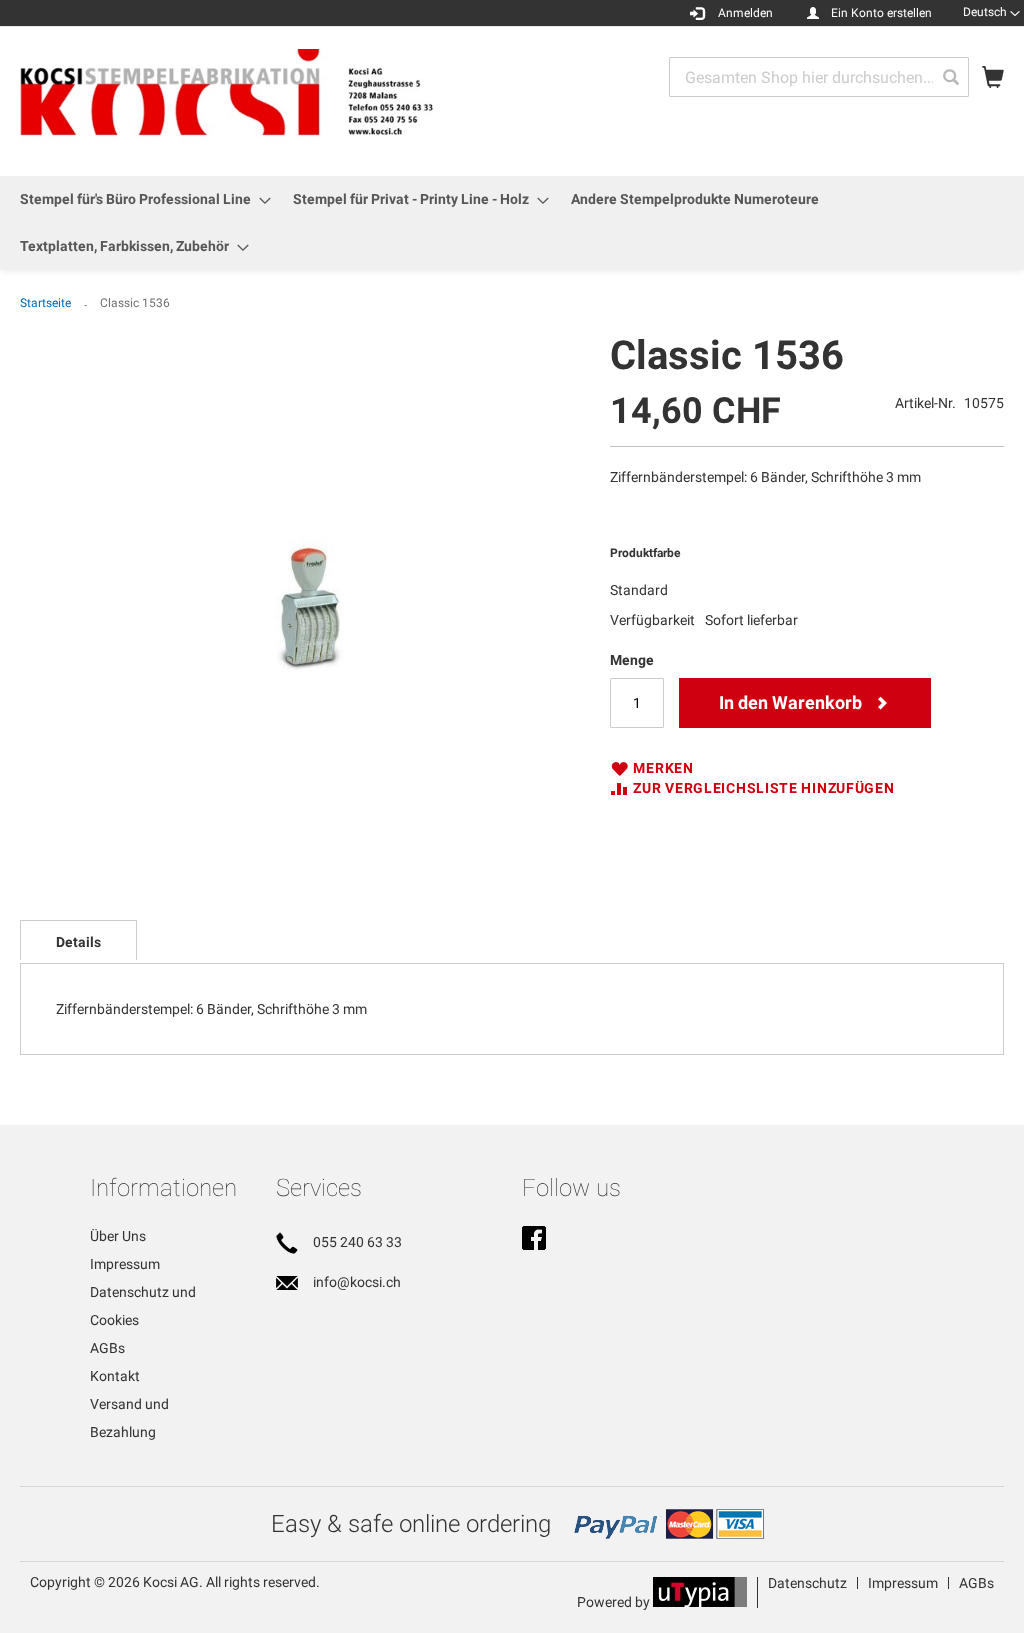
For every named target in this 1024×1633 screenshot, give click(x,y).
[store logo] (266, 100)
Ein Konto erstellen (881, 13)
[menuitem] (139, 199)
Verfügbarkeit (652, 620)
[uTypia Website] (700, 1602)
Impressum (125, 1264)
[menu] (512, 223)
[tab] (78, 940)
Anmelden (745, 13)
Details (78, 942)
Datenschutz (807, 1583)
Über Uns (118, 1236)
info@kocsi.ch (357, 1282)
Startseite (45, 303)
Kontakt (115, 1376)
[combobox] (819, 77)
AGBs (107, 1348)
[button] (991, 12)
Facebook (534, 1240)
